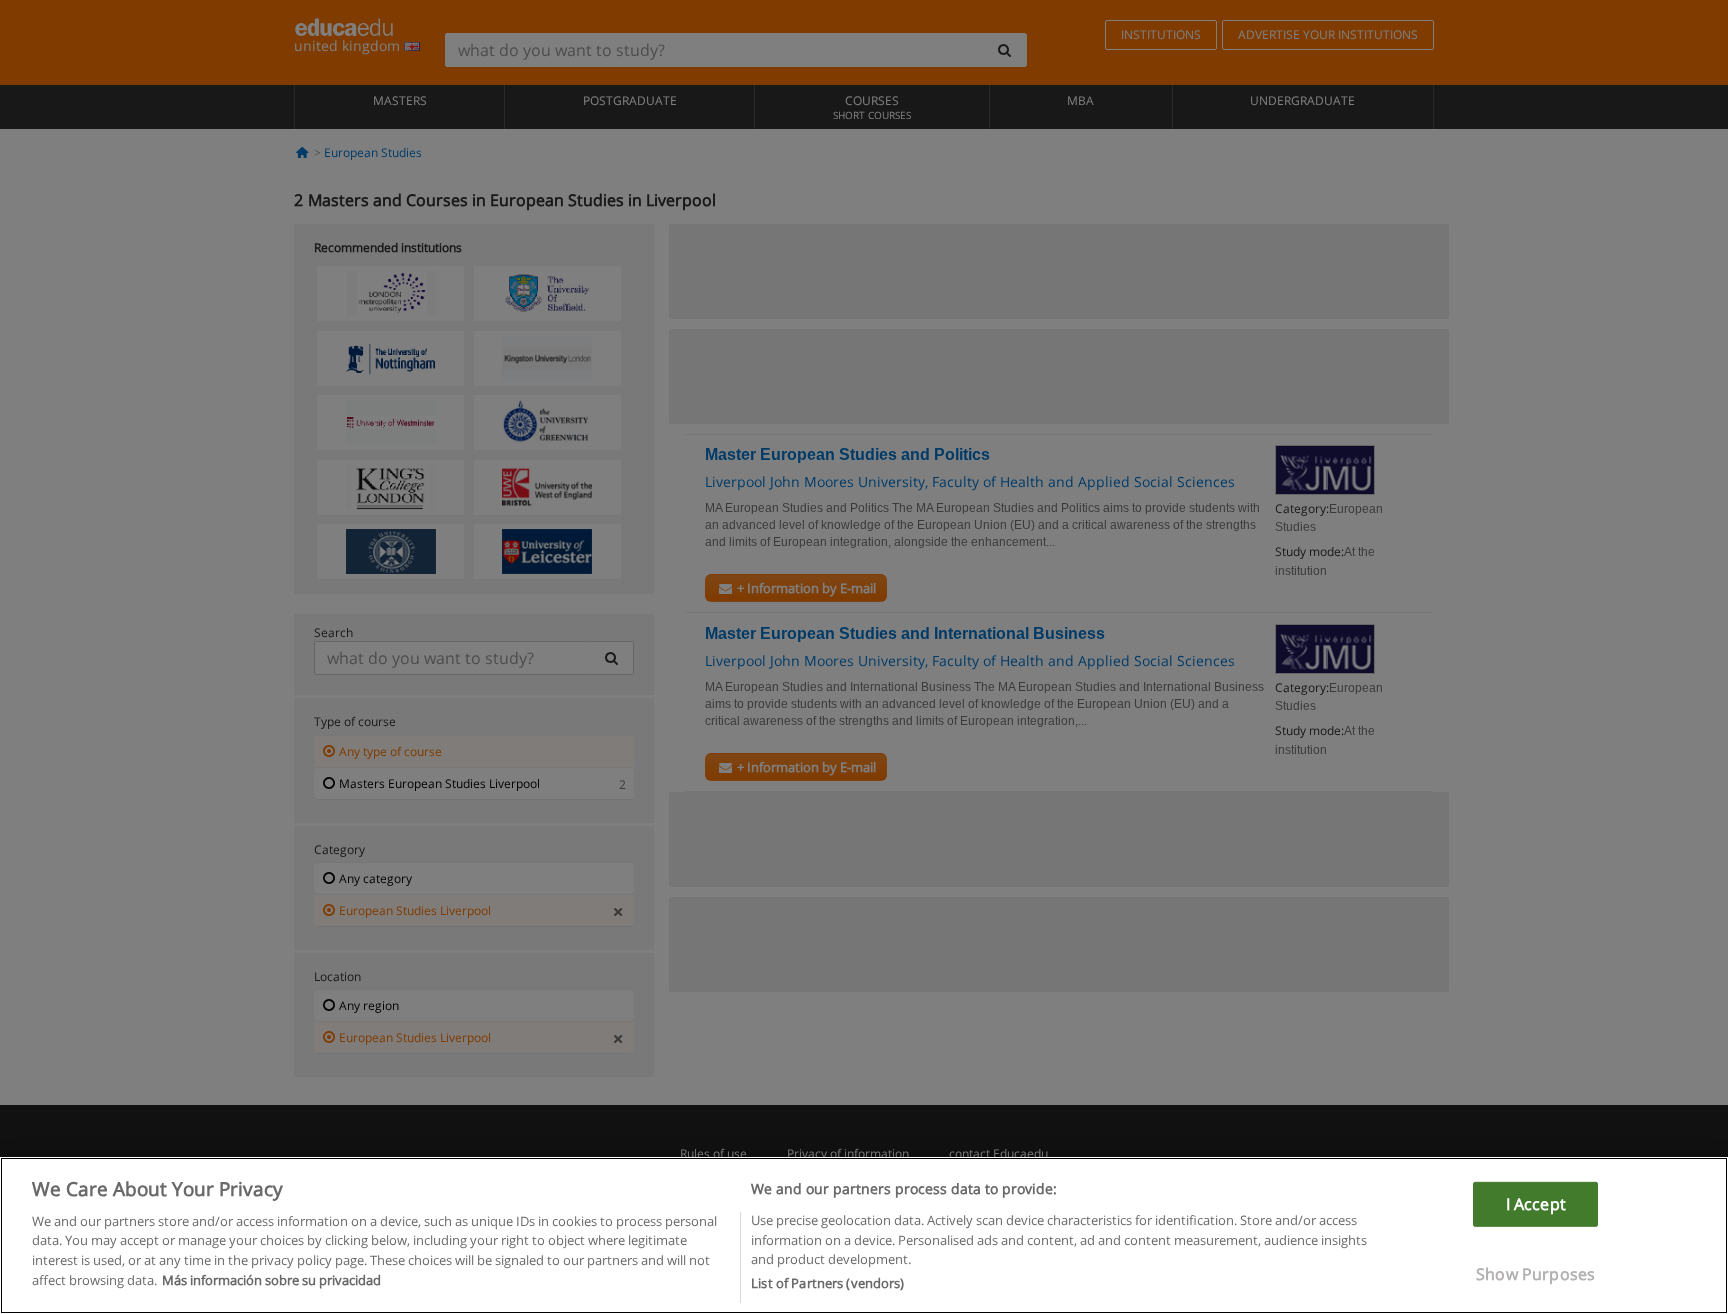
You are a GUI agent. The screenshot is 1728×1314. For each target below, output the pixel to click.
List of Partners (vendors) (827, 1283)
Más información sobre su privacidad (271, 1280)
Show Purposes (1535, 1274)
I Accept (1536, 1203)
